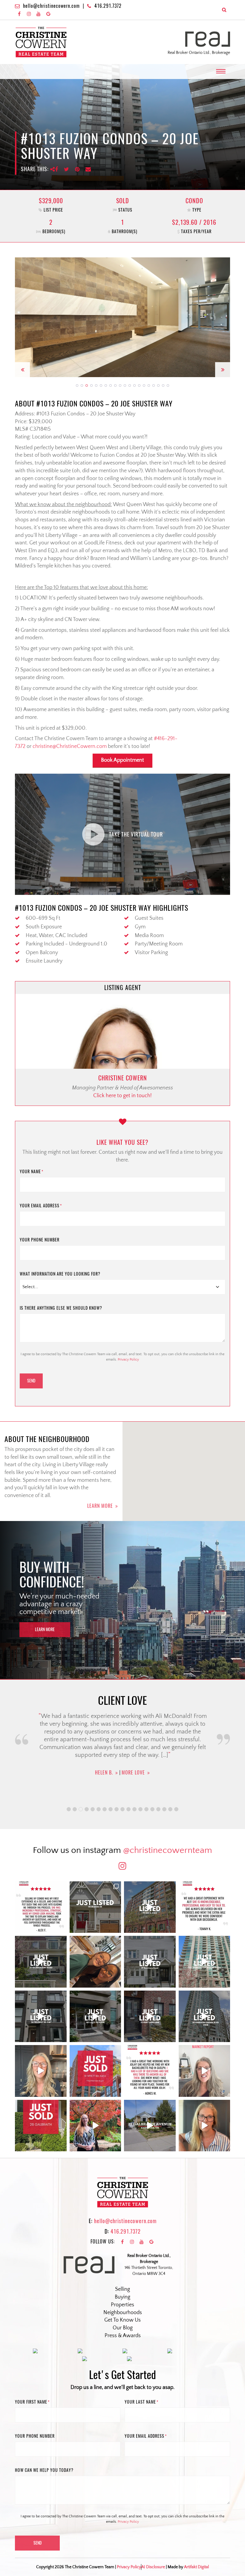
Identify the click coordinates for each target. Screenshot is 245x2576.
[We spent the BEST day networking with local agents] (95, 1962)
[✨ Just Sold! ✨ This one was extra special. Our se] (41, 2126)
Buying (122, 2297)
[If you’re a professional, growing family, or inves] (205, 2016)
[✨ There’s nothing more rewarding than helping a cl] (150, 2071)
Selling (122, 2289)
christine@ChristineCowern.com (70, 746)
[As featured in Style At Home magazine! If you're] (150, 2016)
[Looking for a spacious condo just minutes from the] (95, 2016)
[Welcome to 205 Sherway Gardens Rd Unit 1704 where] (205, 1962)
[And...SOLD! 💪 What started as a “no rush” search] (95, 2071)
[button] (22, 317)
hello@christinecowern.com (51, 6)
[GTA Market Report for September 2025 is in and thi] (205, 2071)
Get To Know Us (122, 2320)
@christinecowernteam (168, 1850)
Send (31, 1381)
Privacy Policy (128, 1360)
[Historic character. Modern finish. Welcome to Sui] (150, 1907)
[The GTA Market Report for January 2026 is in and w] (41, 2071)
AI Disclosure (153, 2567)
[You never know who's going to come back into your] (41, 1907)
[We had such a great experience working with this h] (205, 1907)
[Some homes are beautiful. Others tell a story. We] (41, 1962)
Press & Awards (123, 2336)
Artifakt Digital (196, 2567)
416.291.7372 (108, 6)
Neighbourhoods (123, 2313)
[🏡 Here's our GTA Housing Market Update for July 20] (205, 2126)
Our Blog (123, 2328)
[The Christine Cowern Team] (41, 42)
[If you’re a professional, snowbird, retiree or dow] (95, 2126)
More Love (137, 1793)
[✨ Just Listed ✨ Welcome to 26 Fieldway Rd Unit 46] (41, 2016)
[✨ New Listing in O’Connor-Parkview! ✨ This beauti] (150, 2126)
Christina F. (104, 1793)
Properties (122, 2305)
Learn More (100, 1506)
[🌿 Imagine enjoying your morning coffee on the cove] (95, 1907)
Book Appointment (122, 760)
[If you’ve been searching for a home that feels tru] (150, 1962)
